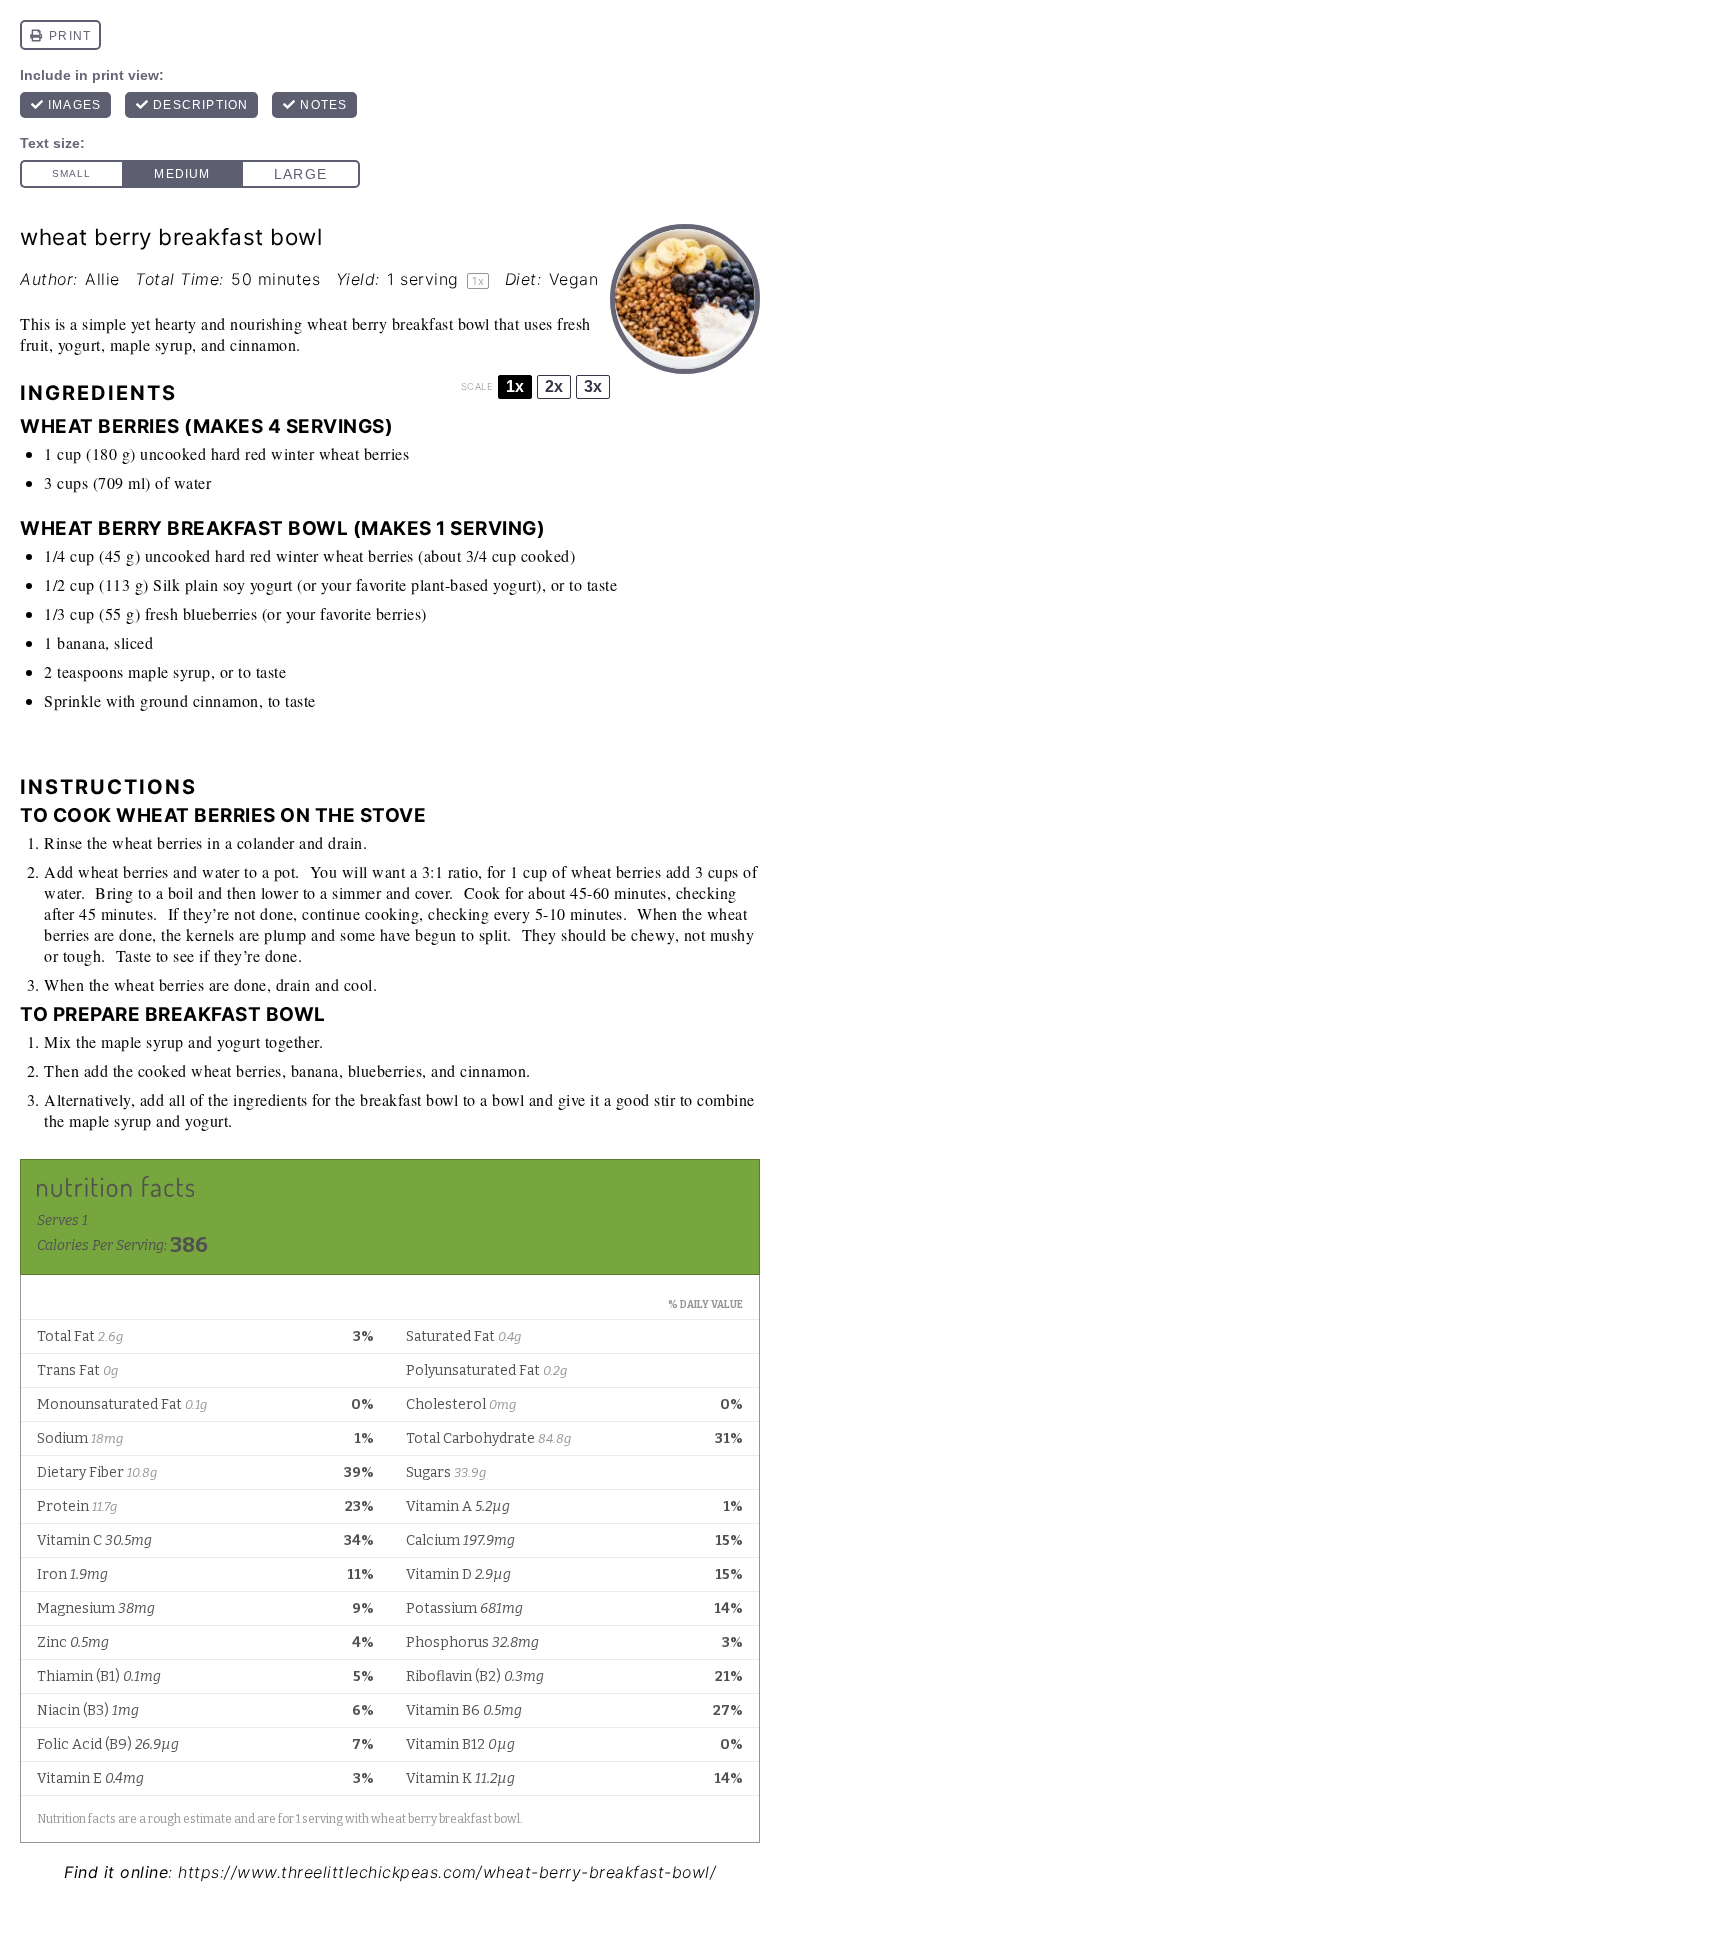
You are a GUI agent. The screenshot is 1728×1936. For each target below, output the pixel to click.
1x (515, 386)
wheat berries (364, 453)
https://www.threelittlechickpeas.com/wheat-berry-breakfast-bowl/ (447, 1872)
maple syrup (169, 671)
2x (554, 386)
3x (593, 386)
